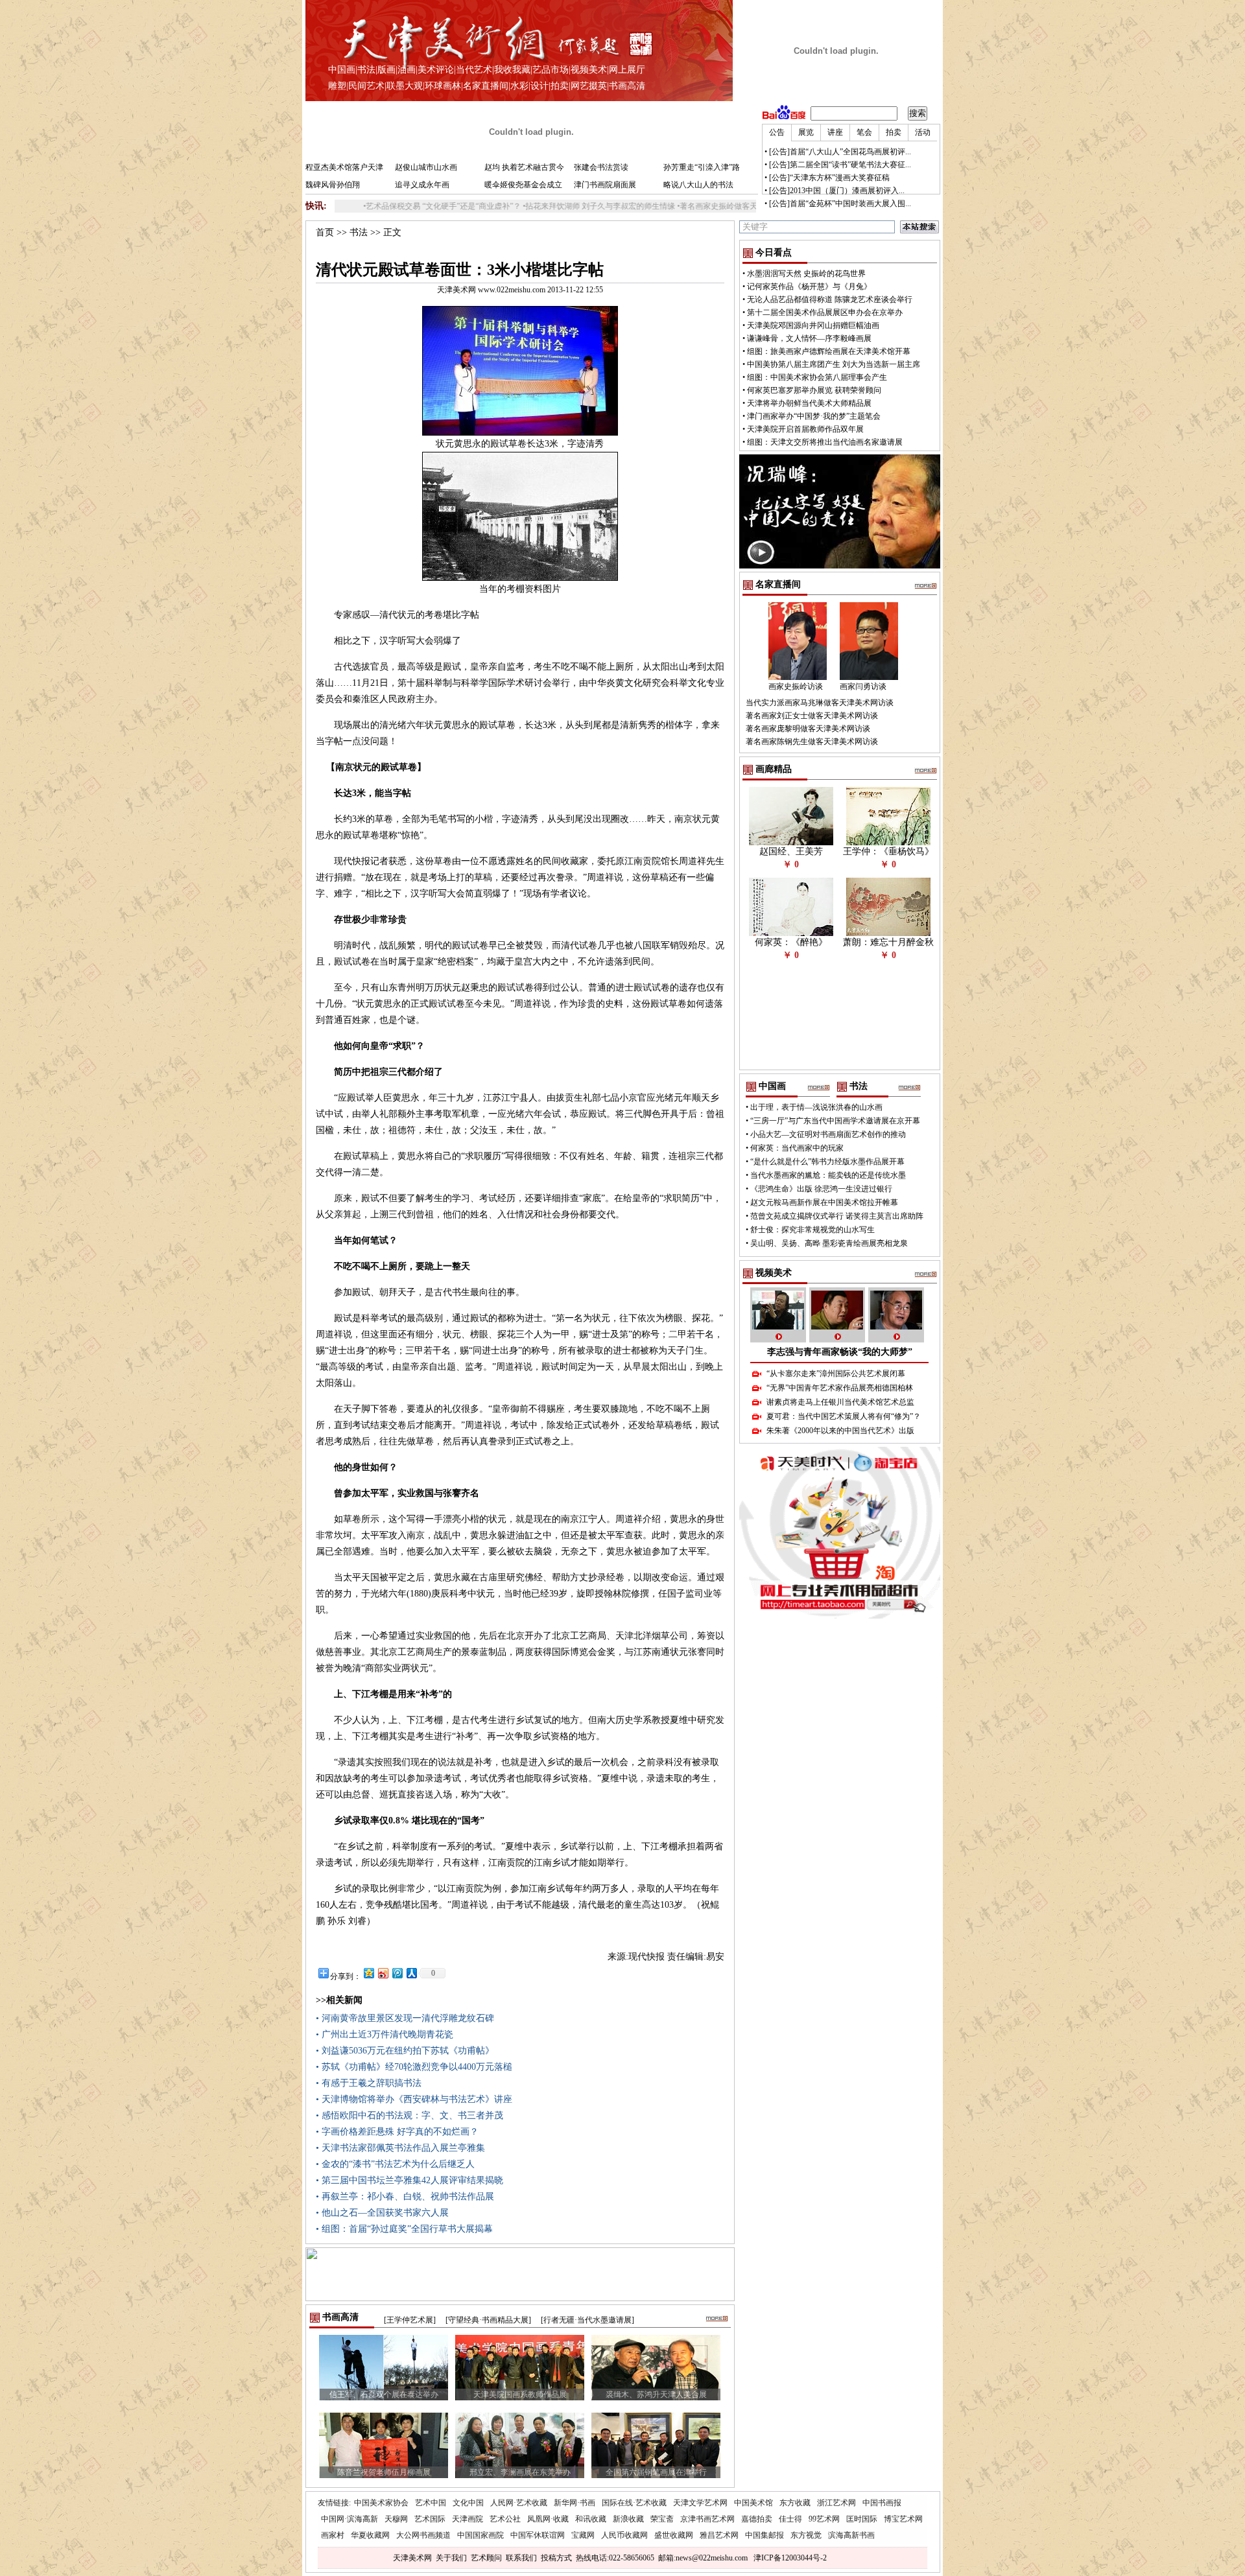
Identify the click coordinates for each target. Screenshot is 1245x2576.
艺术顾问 (486, 2558)
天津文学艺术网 (700, 2503)
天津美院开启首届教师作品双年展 (805, 429)
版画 (386, 70)
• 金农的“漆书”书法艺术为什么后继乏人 (395, 2164)
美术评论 (436, 70)
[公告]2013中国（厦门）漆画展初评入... (837, 191)
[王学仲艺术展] (410, 2320)
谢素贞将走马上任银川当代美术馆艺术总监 (840, 1402)
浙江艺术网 (836, 2503)
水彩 (519, 86)
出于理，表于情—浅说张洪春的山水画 (816, 1107)
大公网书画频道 (423, 2535)
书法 (366, 70)
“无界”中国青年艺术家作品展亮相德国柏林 (840, 1388)
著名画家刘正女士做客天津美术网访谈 (812, 716)
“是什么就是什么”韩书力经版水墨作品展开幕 (827, 1162)
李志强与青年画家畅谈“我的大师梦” (840, 1352)
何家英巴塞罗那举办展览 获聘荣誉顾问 (814, 390)
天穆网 (396, 2519)
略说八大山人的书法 (698, 185)
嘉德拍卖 (757, 2519)
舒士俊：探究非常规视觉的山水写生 (812, 1230)
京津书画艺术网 (707, 2519)
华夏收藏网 (370, 2535)
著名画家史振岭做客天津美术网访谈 (667, 206)
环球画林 (443, 86)
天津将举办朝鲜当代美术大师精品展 (809, 403)
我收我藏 (512, 70)
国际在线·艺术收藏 (634, 2503)
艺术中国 (431, 2503)
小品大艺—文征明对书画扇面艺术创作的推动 (828, 1134)
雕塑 (337, 86)
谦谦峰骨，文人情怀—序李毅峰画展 (809, 338)
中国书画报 (882, 2503)
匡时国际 (862, 2519)
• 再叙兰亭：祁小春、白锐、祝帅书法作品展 (405, 2196)
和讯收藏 (591, 2519)
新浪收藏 (628, 2519)
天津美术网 (412, 2558)
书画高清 (627, 86)
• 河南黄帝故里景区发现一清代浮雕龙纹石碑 (405, 2018)
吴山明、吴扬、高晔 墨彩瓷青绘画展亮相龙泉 (829, 1243)
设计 (539, 86)
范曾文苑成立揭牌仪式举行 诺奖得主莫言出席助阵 (837, 1216)
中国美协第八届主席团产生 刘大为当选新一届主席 (834, 364)
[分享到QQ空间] (368, 1973)
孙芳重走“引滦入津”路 (702, 167)
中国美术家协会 (381, 2503)
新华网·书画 (575, 2503)
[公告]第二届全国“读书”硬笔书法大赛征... (840, 165)
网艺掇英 (589, 86)
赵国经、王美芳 (791, 851)
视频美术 (589, 70)
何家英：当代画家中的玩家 (797, 1148)
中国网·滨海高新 (350, 2519)
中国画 (342, 70)
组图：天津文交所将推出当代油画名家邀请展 (825, 442)
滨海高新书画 (851, 2535)
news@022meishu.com (712, 2558)
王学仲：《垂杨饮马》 (888, 851)
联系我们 (521, 2558)
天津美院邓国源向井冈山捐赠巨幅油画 (813, 325)
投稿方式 (556, 2558)
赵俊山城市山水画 (426, 167)
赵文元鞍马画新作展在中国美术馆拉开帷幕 (824, 1202)
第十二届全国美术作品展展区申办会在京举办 (825, 312)
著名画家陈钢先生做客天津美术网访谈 (812, 742)
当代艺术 (474, 70)
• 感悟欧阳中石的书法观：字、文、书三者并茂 (409, 2115)
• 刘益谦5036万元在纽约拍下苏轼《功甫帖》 (405, 2051)
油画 (407, 70)
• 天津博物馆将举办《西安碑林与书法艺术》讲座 (414, 2099)
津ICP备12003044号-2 (790, 2558)
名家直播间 (486, 86)
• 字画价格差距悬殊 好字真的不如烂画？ (397, 2132)
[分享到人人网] (411, 1973)
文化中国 (468, 2503)
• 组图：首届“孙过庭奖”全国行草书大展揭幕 (404, 2229)
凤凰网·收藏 (548, 2519)
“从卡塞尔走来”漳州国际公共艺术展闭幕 (836, 1374)
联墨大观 (405, 86)
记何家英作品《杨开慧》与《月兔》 (809, 287)
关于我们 (451, 2558)
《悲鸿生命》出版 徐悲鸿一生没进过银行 (821, 1189)
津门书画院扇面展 (605, 185)
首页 (325, 232)
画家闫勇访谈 (863, 686)
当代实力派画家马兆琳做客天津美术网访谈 (820, 703)
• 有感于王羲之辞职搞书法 (369, 2083)
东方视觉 (806, 2535)
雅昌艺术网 (719, 2535)
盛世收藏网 (674, 2535)
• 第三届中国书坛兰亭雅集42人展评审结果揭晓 (409, 2180)
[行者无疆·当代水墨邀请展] (587, 2320)
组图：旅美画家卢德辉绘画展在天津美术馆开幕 (829, 351)
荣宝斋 (662, 2519)
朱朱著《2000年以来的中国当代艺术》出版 (840, 1431)
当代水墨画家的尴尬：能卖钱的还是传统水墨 (828, 1175)
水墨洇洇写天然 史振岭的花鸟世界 (806, 274)
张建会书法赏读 (601, 167)
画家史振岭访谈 (796, 686)
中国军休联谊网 (538, 2535)
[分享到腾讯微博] (397, 1973)
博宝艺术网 (903, 2519)
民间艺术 (366, 86)
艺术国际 (430, 2519)
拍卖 (560, 86)
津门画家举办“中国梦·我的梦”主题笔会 (814, 416)
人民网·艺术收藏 (519, 2503)
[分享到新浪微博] (383, 1973)
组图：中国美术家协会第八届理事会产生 (817, 377)
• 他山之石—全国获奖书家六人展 (382, 2213)
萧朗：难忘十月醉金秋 (888, 942)
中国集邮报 (765, 2535)
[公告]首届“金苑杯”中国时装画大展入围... (840, 204)
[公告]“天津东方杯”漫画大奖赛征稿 (829, 178)
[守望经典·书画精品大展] (488, 2320)
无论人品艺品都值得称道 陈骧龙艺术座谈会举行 (830, 299)
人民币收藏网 (624, 2535)
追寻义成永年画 (422, 185)
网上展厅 (627, 70)
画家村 (333, 2535)
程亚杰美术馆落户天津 (344, 167)
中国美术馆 (753, 2503)
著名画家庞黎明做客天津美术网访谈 (808, 729)
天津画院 (468, 2519)
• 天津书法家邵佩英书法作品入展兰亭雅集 (400, 2148)
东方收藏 (795, 2503)
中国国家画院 (480, 2535)
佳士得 (790, 2519)
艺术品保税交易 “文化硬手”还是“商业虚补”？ (368, 206)
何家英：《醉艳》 (791, 942)
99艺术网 (824, 2519)
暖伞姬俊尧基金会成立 (523, 185)
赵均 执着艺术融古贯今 (524, 167)
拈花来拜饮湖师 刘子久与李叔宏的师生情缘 (525, 206)
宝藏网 (583, 2535)
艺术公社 (505, 2519)
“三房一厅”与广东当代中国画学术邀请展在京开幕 (835, 1121)
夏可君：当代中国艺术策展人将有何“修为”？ (844, 1416)
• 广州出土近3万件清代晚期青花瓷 (385, 2034)
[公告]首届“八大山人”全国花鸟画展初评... (840, 152)
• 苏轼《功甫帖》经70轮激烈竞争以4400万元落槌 (414, 2067)
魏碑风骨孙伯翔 (333, 185)
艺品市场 (551, 70)
